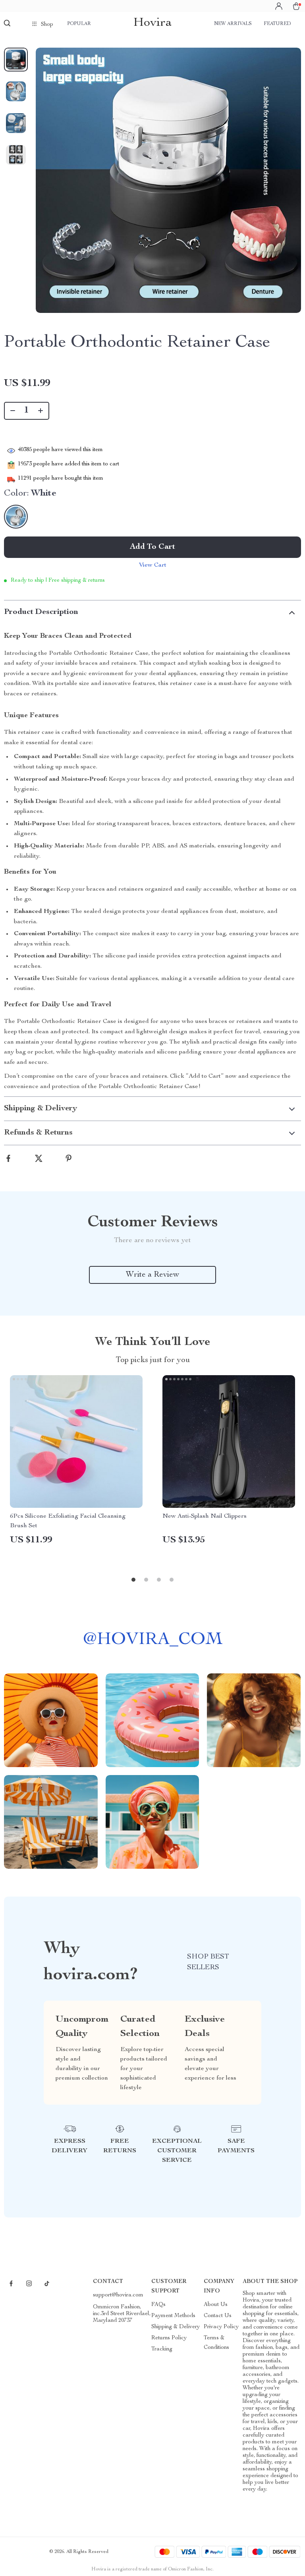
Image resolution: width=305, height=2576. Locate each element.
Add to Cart (152, 547)
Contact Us (218, 2316)
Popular (79, 24)
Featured (277, 24)
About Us (216, 2305)
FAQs (158, 2305)
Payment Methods (173, 2316)
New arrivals (233, 24)
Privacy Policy (221, 2327)
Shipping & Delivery (176, 2327)
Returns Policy (169, 2338)
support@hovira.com (118, 2295)
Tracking (162, 2349)
